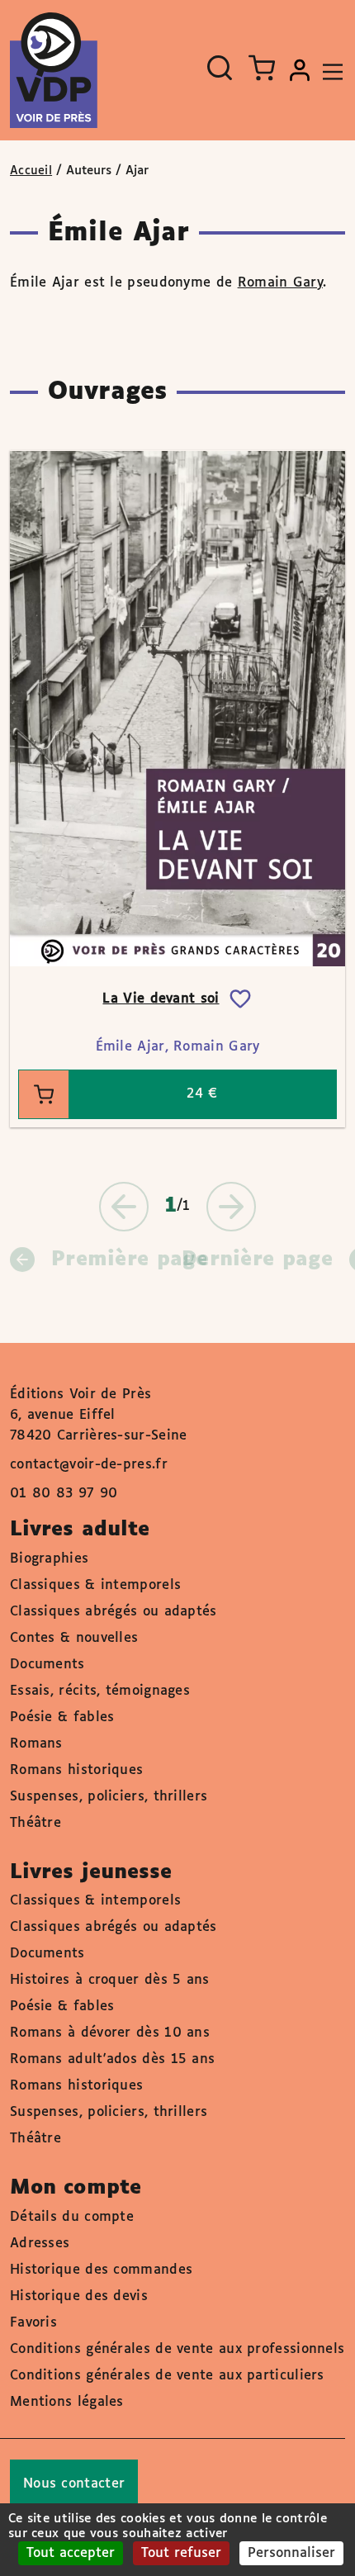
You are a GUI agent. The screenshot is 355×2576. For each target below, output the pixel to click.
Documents (47, 1665)
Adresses (40, 2244)
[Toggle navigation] (329, 70)
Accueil (31, 171)
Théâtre (35, 1823)
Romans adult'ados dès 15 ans (112, 2059)
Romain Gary (280, 283)
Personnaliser (291, 2553)
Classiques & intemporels (95, 1585)
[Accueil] (54, 70)
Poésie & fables (62, 1717)
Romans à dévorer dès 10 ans (110, 2033)
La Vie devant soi (161, 999)
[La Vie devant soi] (177, 708)
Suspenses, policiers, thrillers (109, 1797)
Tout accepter (71, 2553)
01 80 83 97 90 (64, 1494)
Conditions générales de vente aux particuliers (167, 2376)
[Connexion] (300, 70)
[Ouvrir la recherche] (220, 68)
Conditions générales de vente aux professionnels (177, 2349)
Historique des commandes (101, 2270)
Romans (36, 1744)
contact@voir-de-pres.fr (89, 1465)
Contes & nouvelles (74, 1638)
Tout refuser (181, 2553)
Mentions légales (67, 2402)
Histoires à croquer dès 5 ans (110, 1980)
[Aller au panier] (262, 68)
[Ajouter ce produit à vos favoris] (240, 999)
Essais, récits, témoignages (100, 1691)
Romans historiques (76, 1770)
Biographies (49, 1559)
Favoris (33, 2323)
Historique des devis (79, 2296)
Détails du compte (72, 2217)
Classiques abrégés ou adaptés (114, 1612)
